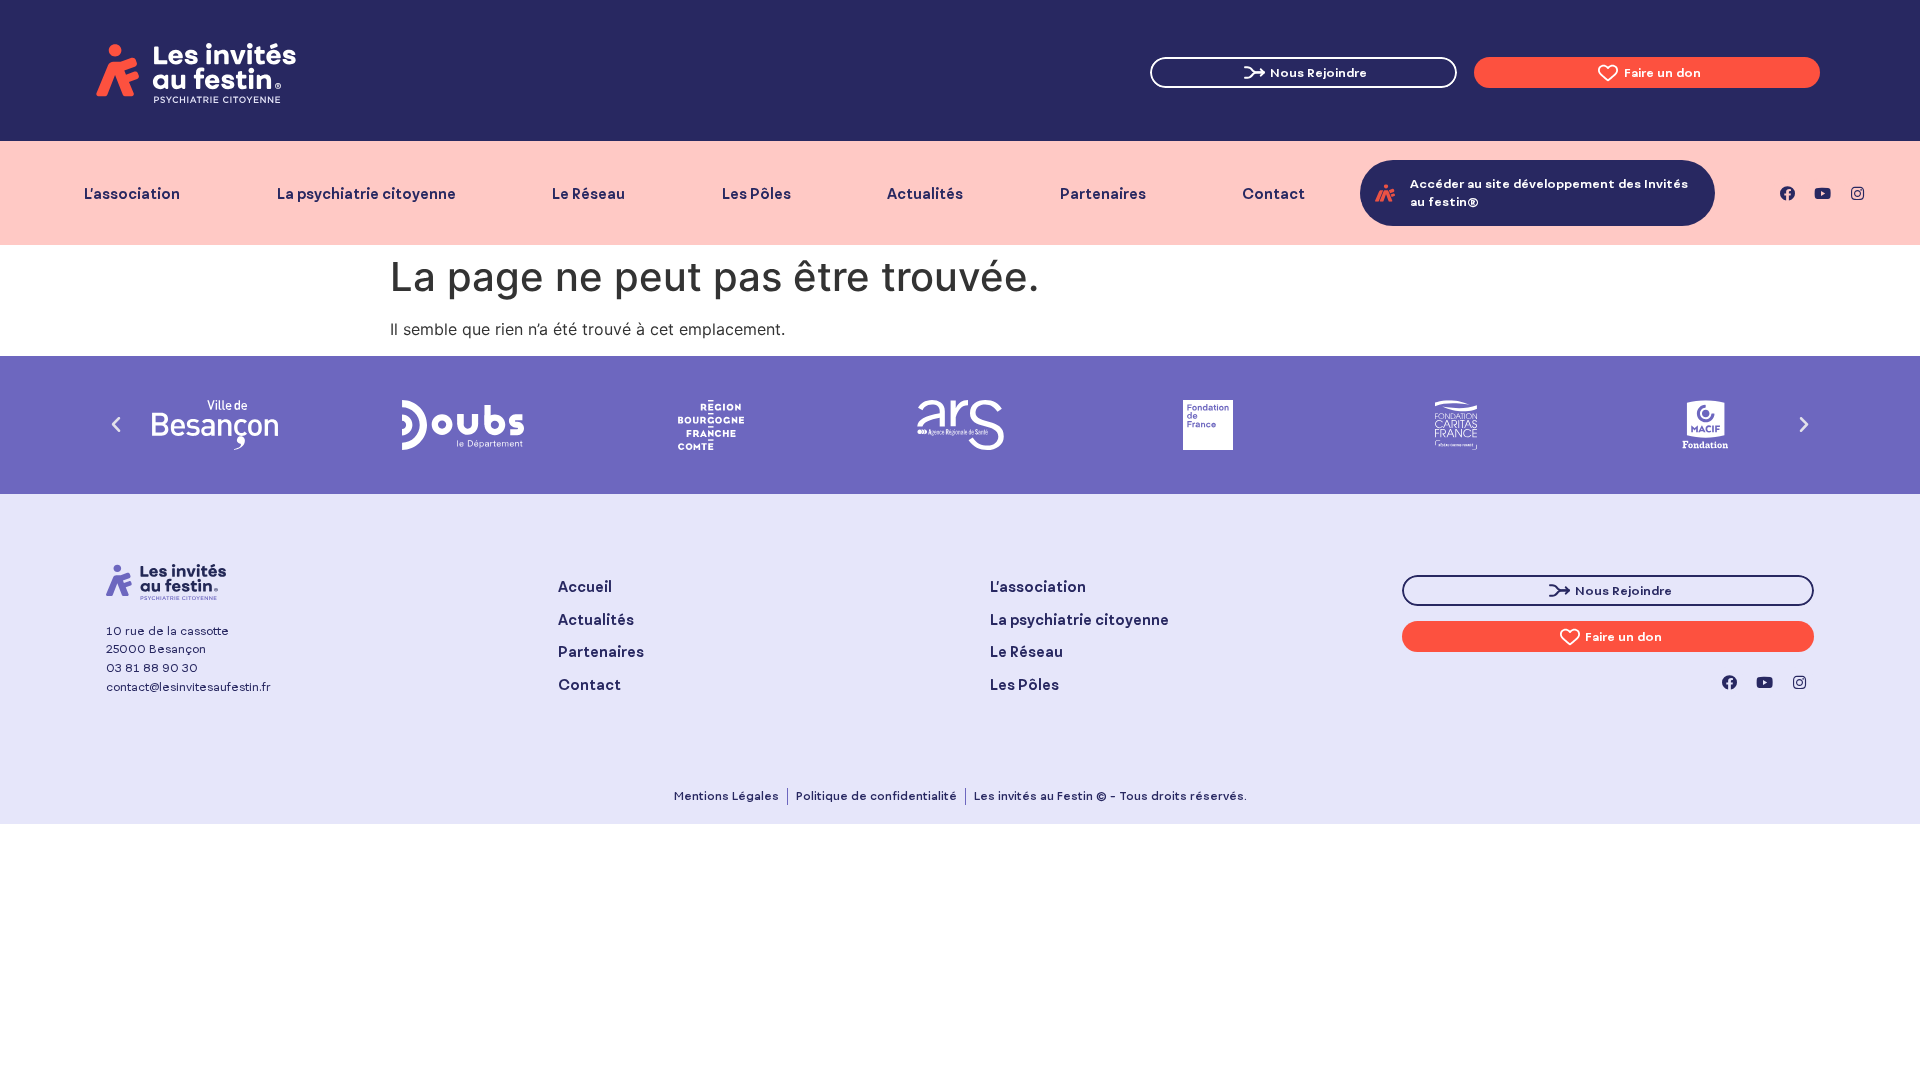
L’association (132, 193)
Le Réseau (588, 193)
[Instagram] (1857, 193)
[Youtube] (1822, 193)
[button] (116, 425)
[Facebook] (1787, 193)
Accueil (585, 586)
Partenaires (1103, 193)
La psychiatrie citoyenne (366, 193)
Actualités (925, 193)
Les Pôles (756, 193)
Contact (1273, 193)
